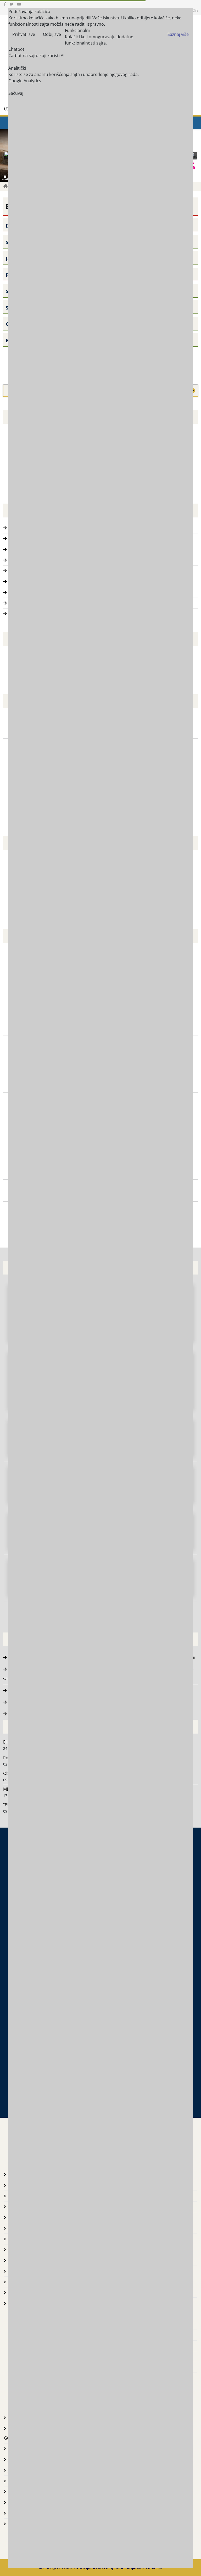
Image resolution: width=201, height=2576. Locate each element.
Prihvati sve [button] (24, 34)
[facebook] (5, 4)
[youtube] (19, 4)
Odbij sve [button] (52, 34)
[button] (193, 156)
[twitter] (12, 4)
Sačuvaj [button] (16, 93)
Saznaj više (178, 34)
